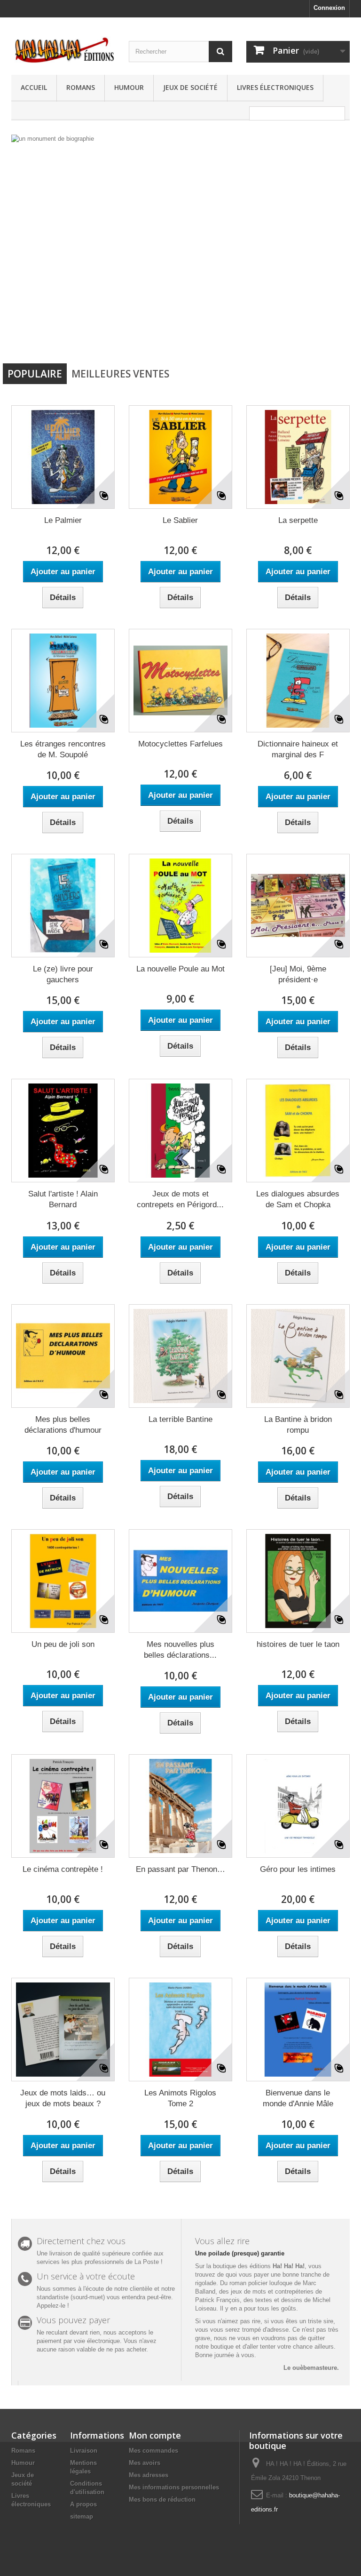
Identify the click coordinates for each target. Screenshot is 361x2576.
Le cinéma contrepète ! (63, 1869)
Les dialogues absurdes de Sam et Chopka (298, 1199)
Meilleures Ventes (120, 374)
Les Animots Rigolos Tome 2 (180, 2098)
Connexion (329, 8)
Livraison (84, 2451)
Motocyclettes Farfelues (180, 744)
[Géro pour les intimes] (298, 1806)
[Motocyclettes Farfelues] (180, 681)
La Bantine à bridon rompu (298, 1425)
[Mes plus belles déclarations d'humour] (63, 1356)
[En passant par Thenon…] (180, 1806)
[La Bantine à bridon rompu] (298, 1356)
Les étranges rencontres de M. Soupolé (63, 749)
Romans (81, 87)
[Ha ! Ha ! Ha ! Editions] (63, 50)
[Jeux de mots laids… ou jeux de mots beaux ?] (63, 2030)
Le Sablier (180, 520)
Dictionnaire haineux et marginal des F (298, 749)
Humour (129, 87)
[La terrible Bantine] (180, 1356)
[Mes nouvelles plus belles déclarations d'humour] (180, 1581)
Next (333, 335)
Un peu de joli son (63, 1644)
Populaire (35, 374)
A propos (83, 2504)
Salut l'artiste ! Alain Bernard (63, 1199)
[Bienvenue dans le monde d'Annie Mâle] (298, 2030)
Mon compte (155, 2435)
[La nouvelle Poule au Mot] (180, 906)
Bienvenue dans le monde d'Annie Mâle (298, 2098)
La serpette (298, 520)
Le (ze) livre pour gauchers (63, 974)
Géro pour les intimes (298, 1869)
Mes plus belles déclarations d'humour (63, 1425)
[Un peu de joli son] (63, 1581)
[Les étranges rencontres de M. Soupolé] (63, 681)
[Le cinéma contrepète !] (63, 1806)
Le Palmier (63, 520)
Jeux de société (190, 87)
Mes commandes (153, 2451)
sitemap (82, 2516)
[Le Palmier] (63, 457)
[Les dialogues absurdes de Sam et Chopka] (298, 1131)
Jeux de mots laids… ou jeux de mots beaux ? (63, 2098)
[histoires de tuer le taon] (298, 1581)
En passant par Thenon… (180, 1869)
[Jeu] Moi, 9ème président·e (298, 974)
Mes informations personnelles (174, 2487)
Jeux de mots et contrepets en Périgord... (180, 1199)
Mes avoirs (145, 2463)
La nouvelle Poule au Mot (180, 969)
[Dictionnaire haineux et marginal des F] (298, 681)
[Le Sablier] (180, 457)
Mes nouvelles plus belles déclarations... (180, 1650)
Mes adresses (149, 2475)
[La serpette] (298, 457)
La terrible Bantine (180, 1419)
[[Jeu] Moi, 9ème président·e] (298, 906)
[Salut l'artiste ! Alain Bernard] (63, 1131)
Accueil (34, 87)
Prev (309, 335)
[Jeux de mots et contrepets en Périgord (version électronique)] (180, 1131)
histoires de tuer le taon (298, 1644)
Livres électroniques (275, 87)
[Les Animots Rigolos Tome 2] (180, 2030)
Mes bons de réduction (162, 2500)
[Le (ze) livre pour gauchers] (63, 906)
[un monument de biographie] (180, 243)
